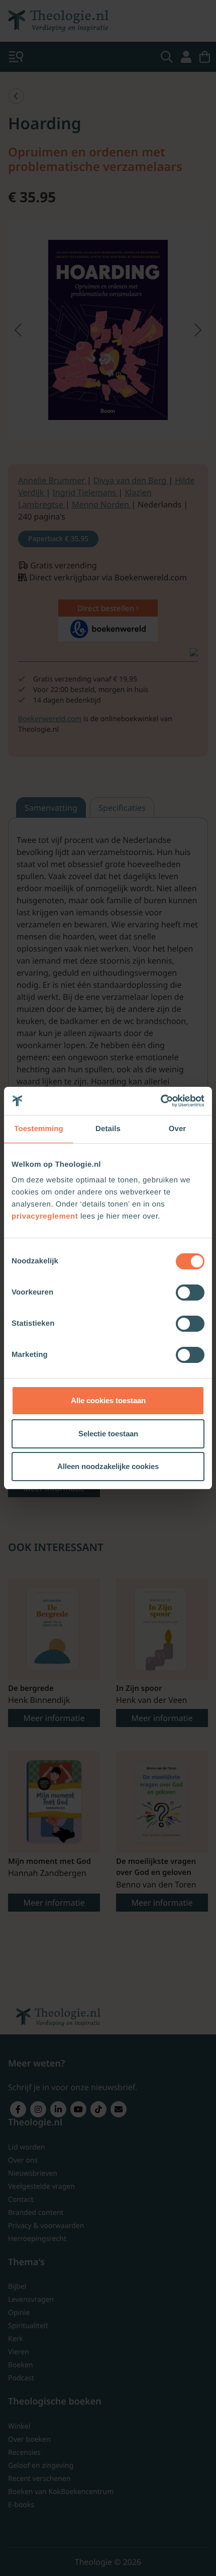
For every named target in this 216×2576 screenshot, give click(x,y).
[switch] (190, 1293)
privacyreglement (45, 1216)
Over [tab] (178, 1129)
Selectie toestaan (108, 1434)
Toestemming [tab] (39, 1129)
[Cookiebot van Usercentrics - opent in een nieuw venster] (160, 1101)
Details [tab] (108, 1129)
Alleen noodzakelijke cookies (108, 1466)
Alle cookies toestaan (108, 1400)
